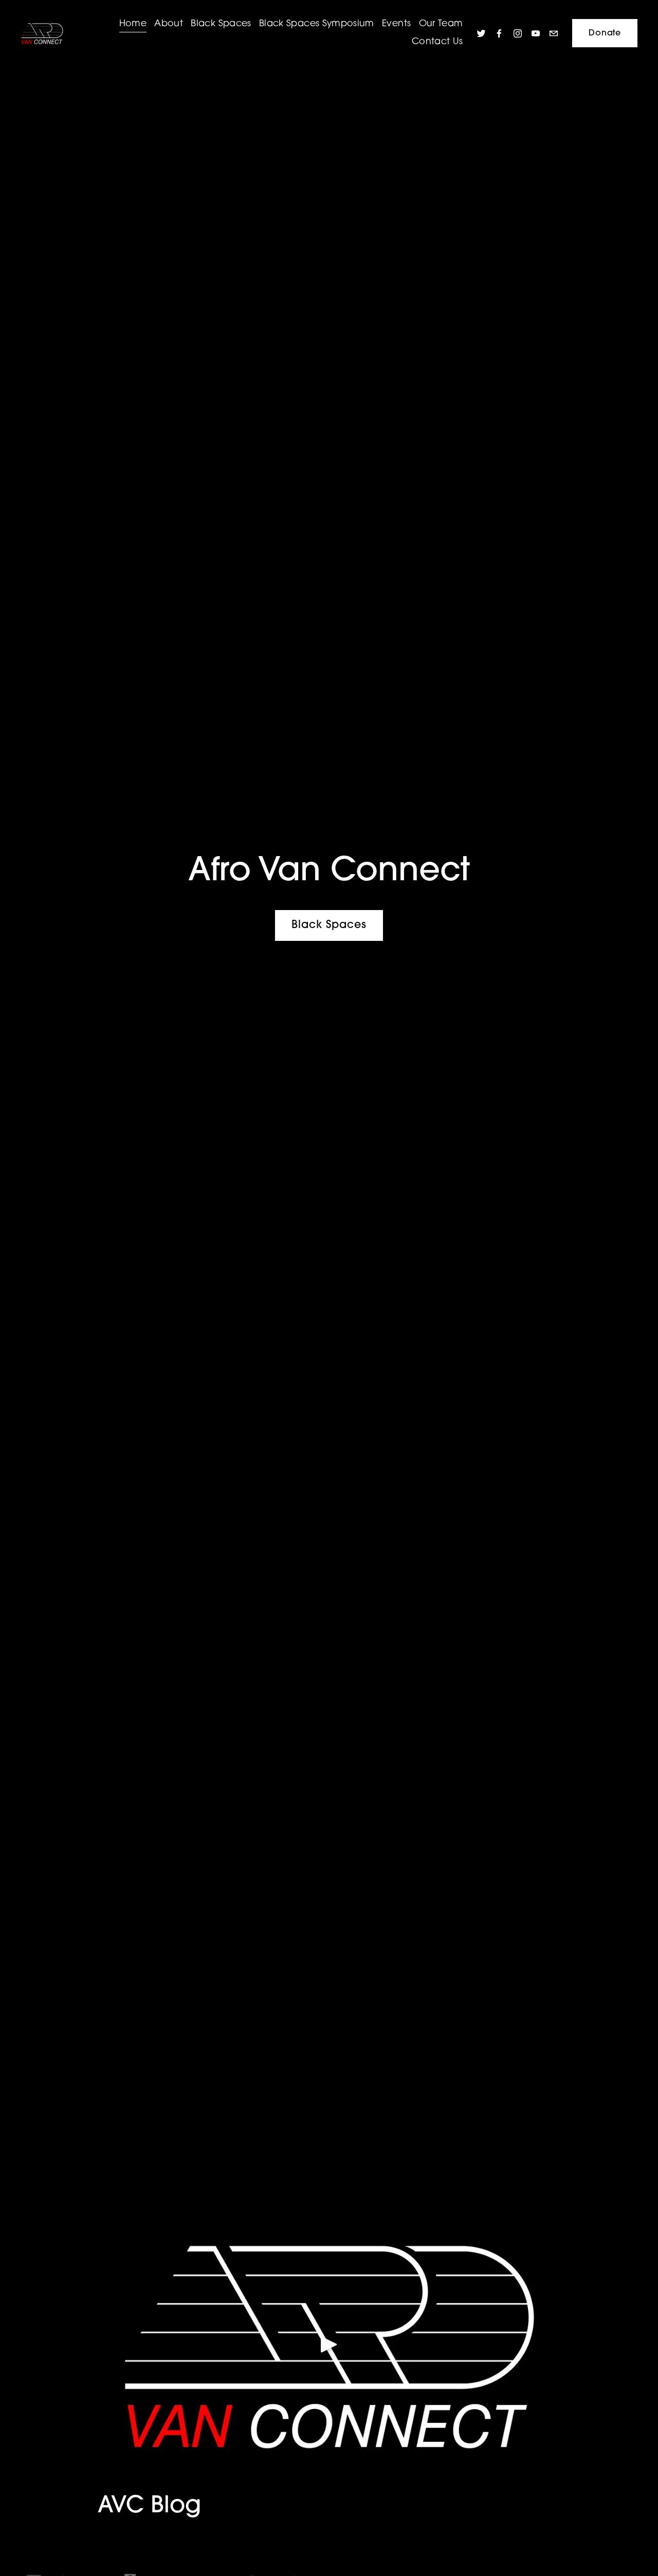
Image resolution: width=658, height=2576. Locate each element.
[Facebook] (499, 33)
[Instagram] (518, 33)
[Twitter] (481, 33)
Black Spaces (221, 24)
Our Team (441, 24)
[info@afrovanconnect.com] (554, 33)
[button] (329, 2344)
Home (133, 24)
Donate (605, 33)
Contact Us (437, 42)
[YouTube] (536, 33)
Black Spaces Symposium (317, 24)
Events (396, 24)
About (169, 24)
